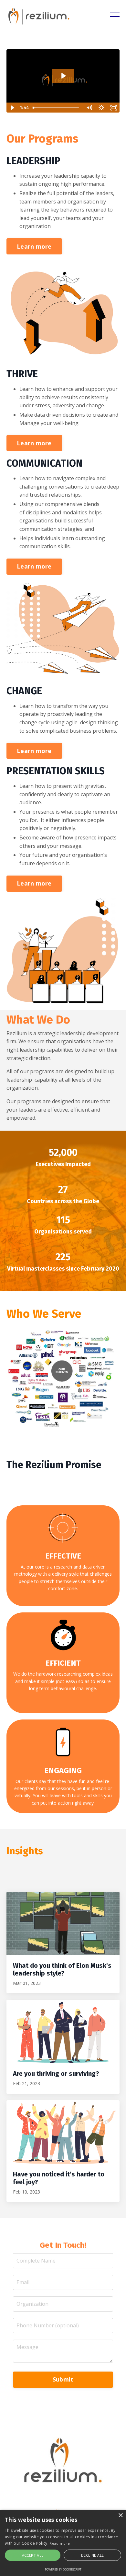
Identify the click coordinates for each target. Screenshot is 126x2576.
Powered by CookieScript (63, 2569)
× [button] (120, 2516)
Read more (60, 2543)
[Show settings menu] (101, 108)
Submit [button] (63, 2379)
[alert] (63, 2543)
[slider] (57, 108)
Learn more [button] (34, 246)
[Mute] (89, 108)
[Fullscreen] (114, 108)
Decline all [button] (92, 2555)
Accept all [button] (33, 2555)
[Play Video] (12, 108)
